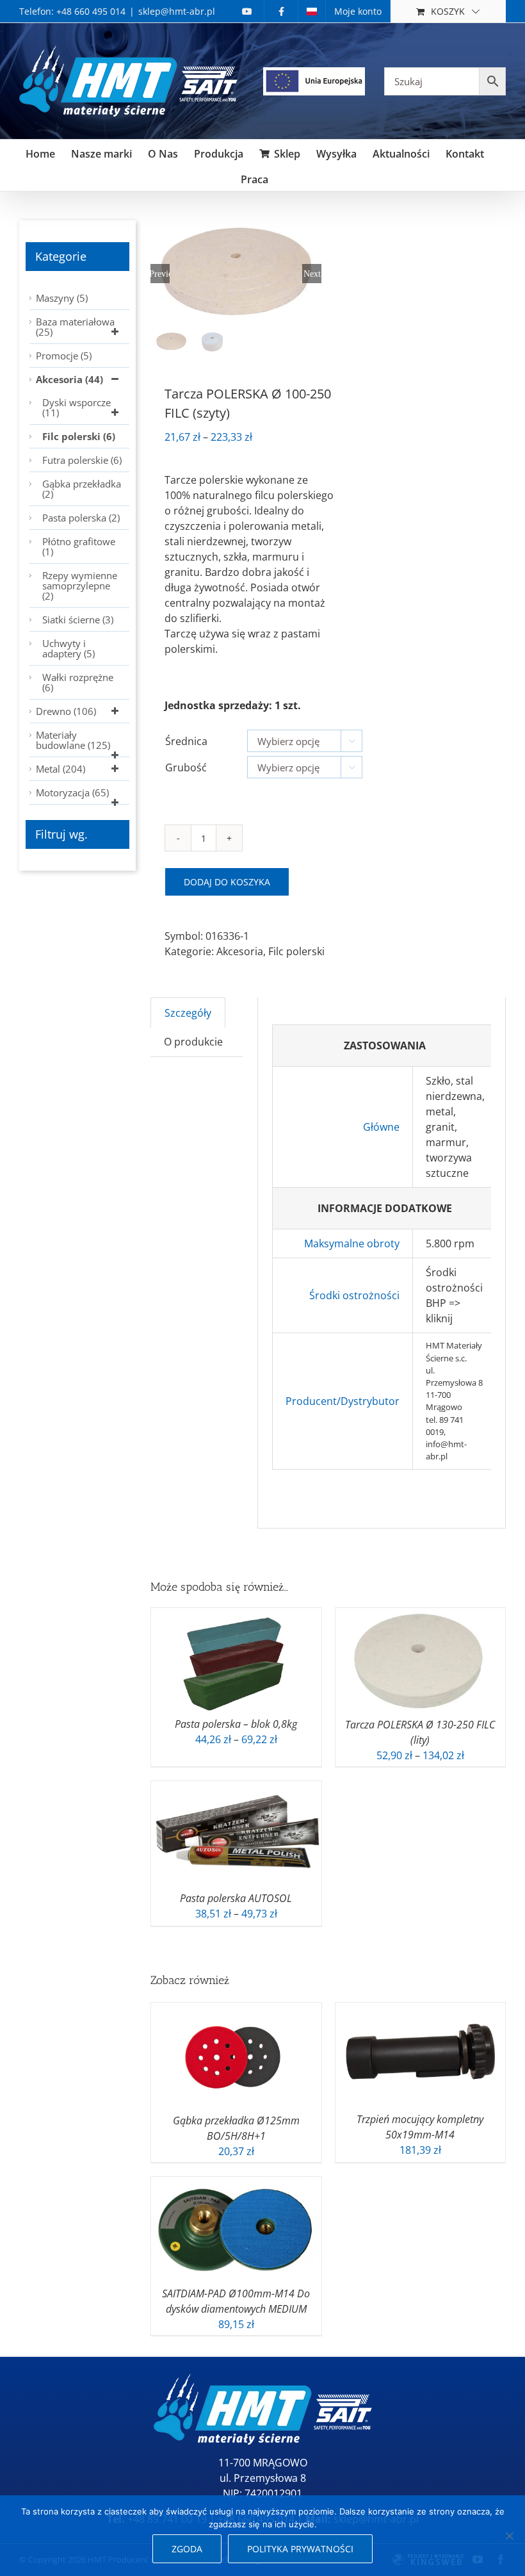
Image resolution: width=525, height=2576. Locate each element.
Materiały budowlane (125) (73, 740)
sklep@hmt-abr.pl (177, 11)
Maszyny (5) (62, 298)
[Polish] (312, 11)
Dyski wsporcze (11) (77, 407)
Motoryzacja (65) (72, 792)
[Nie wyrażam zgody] (509, 2536)
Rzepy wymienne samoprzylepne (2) (80, 586)
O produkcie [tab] (193, 1042)
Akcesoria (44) (69, 379)
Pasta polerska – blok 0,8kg (236, 1724)
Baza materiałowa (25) (75, 327)
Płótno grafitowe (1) (79, 546)
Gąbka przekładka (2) (82, 489)
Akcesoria (240, 951)
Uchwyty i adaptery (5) (69, 648)
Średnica (186, 741)
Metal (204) (61, 769)
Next (312, 274)
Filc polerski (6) (79, 436)
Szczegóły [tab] (188, 1013)
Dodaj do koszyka (227, 882)
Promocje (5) (64, 356)
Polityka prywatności (300, 2549)
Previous (160, 274)
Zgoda (187, 2549)
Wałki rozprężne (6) (78, 682)
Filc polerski (296, 951)
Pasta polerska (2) (81, 518)
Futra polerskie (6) (82, 460)
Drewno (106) (66, 711)
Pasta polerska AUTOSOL (236, 1898)
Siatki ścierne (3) (78, 619)
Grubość (186, 767)
